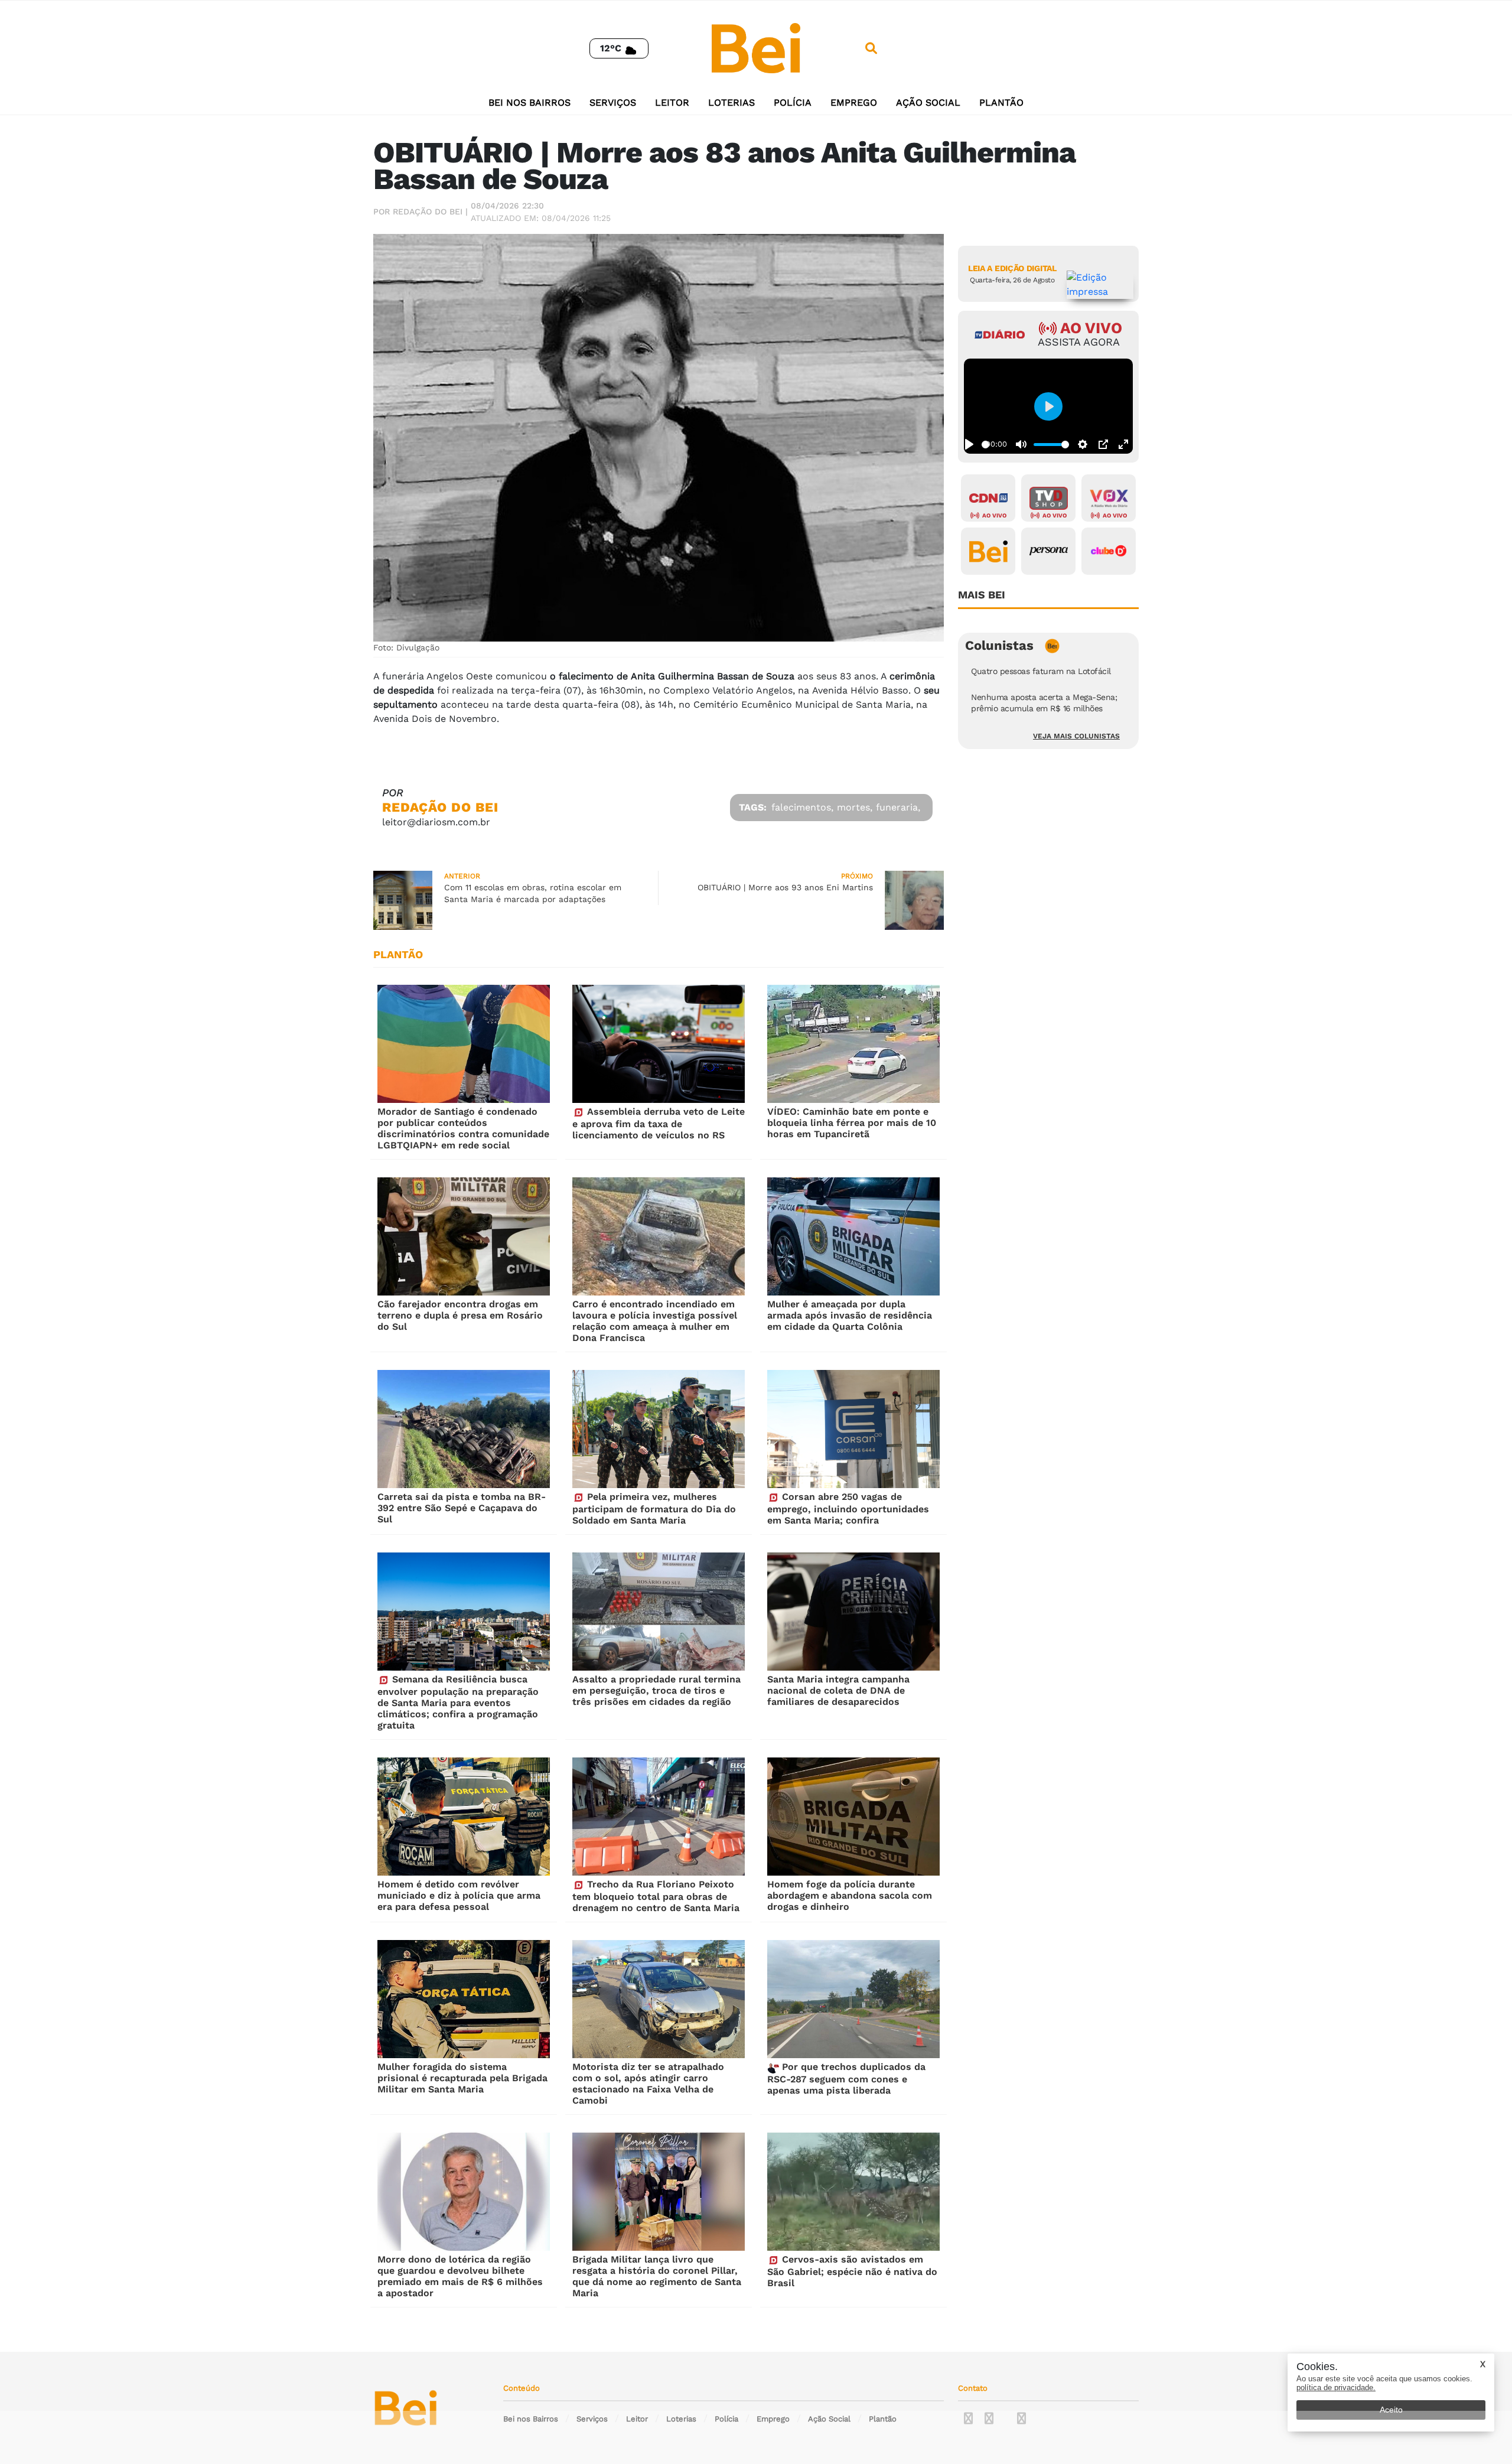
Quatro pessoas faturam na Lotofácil (1041, 671)
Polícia (793, 102)
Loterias (731, 102)
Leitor (672, 102)
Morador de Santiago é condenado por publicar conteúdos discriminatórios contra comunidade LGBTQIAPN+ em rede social (463, 1128)
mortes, (855, 807)
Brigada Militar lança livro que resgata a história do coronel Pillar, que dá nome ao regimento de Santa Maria (657, 2276)
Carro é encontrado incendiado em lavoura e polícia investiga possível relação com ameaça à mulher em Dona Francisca (655, 1321)
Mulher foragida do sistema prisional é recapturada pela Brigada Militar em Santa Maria (462, 2078)
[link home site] (756, 48)
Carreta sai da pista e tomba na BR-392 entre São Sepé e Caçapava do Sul (462, 1508)
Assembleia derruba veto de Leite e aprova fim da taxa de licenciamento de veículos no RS (659, 1123)
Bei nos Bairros (529, 102)
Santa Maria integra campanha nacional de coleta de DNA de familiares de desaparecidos (838, 1690)
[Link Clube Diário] (1109, 551)
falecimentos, (802, 807)
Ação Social (928, 102)
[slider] (985, 445)
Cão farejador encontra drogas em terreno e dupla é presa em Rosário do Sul (460, 1315)
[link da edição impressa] (1100, 285)
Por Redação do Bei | (421, 211)
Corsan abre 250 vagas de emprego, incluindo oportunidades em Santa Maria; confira (848, 1508)
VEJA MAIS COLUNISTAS (1076, 736)
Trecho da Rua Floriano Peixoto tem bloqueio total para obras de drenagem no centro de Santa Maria (656, 1896)
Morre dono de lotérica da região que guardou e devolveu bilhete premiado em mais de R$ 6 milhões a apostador (460, 2276)
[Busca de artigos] (871, 48)
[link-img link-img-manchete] (464, 1044)
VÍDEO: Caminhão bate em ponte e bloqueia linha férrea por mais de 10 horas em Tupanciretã (852, 1123)
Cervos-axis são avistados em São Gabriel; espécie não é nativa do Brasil (852, 2271)
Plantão (1001, 102)
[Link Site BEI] (988, 551)
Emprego (854, 102)
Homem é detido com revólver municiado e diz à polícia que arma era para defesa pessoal (459, 1895)
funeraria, (898, 807)
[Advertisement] (756, 2437)
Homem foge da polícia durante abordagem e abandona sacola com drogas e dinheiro (850, 1895)
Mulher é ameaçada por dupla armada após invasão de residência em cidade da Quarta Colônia (850, 1315)
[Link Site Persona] (1048, 551)
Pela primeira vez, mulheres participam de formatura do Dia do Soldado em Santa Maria (654, 1508)
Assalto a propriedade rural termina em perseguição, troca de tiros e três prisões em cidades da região (656, 1690)
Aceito (1391, 2410)
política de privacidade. (1336, 2387)
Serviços (613, 102)
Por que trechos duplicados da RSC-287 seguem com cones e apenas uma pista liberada (846, 2079)
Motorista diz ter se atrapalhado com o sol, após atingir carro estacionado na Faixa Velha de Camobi (648, 2084)
